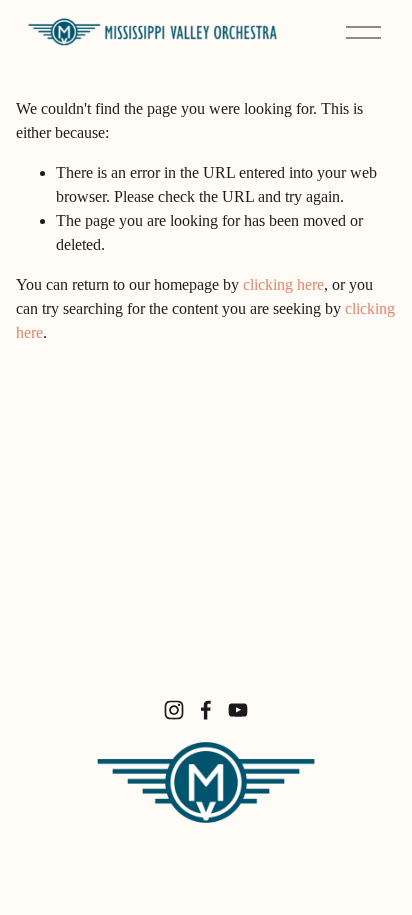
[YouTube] (238, 710)
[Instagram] (174, 710)
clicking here (283, 284)
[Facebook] (206, 710)
